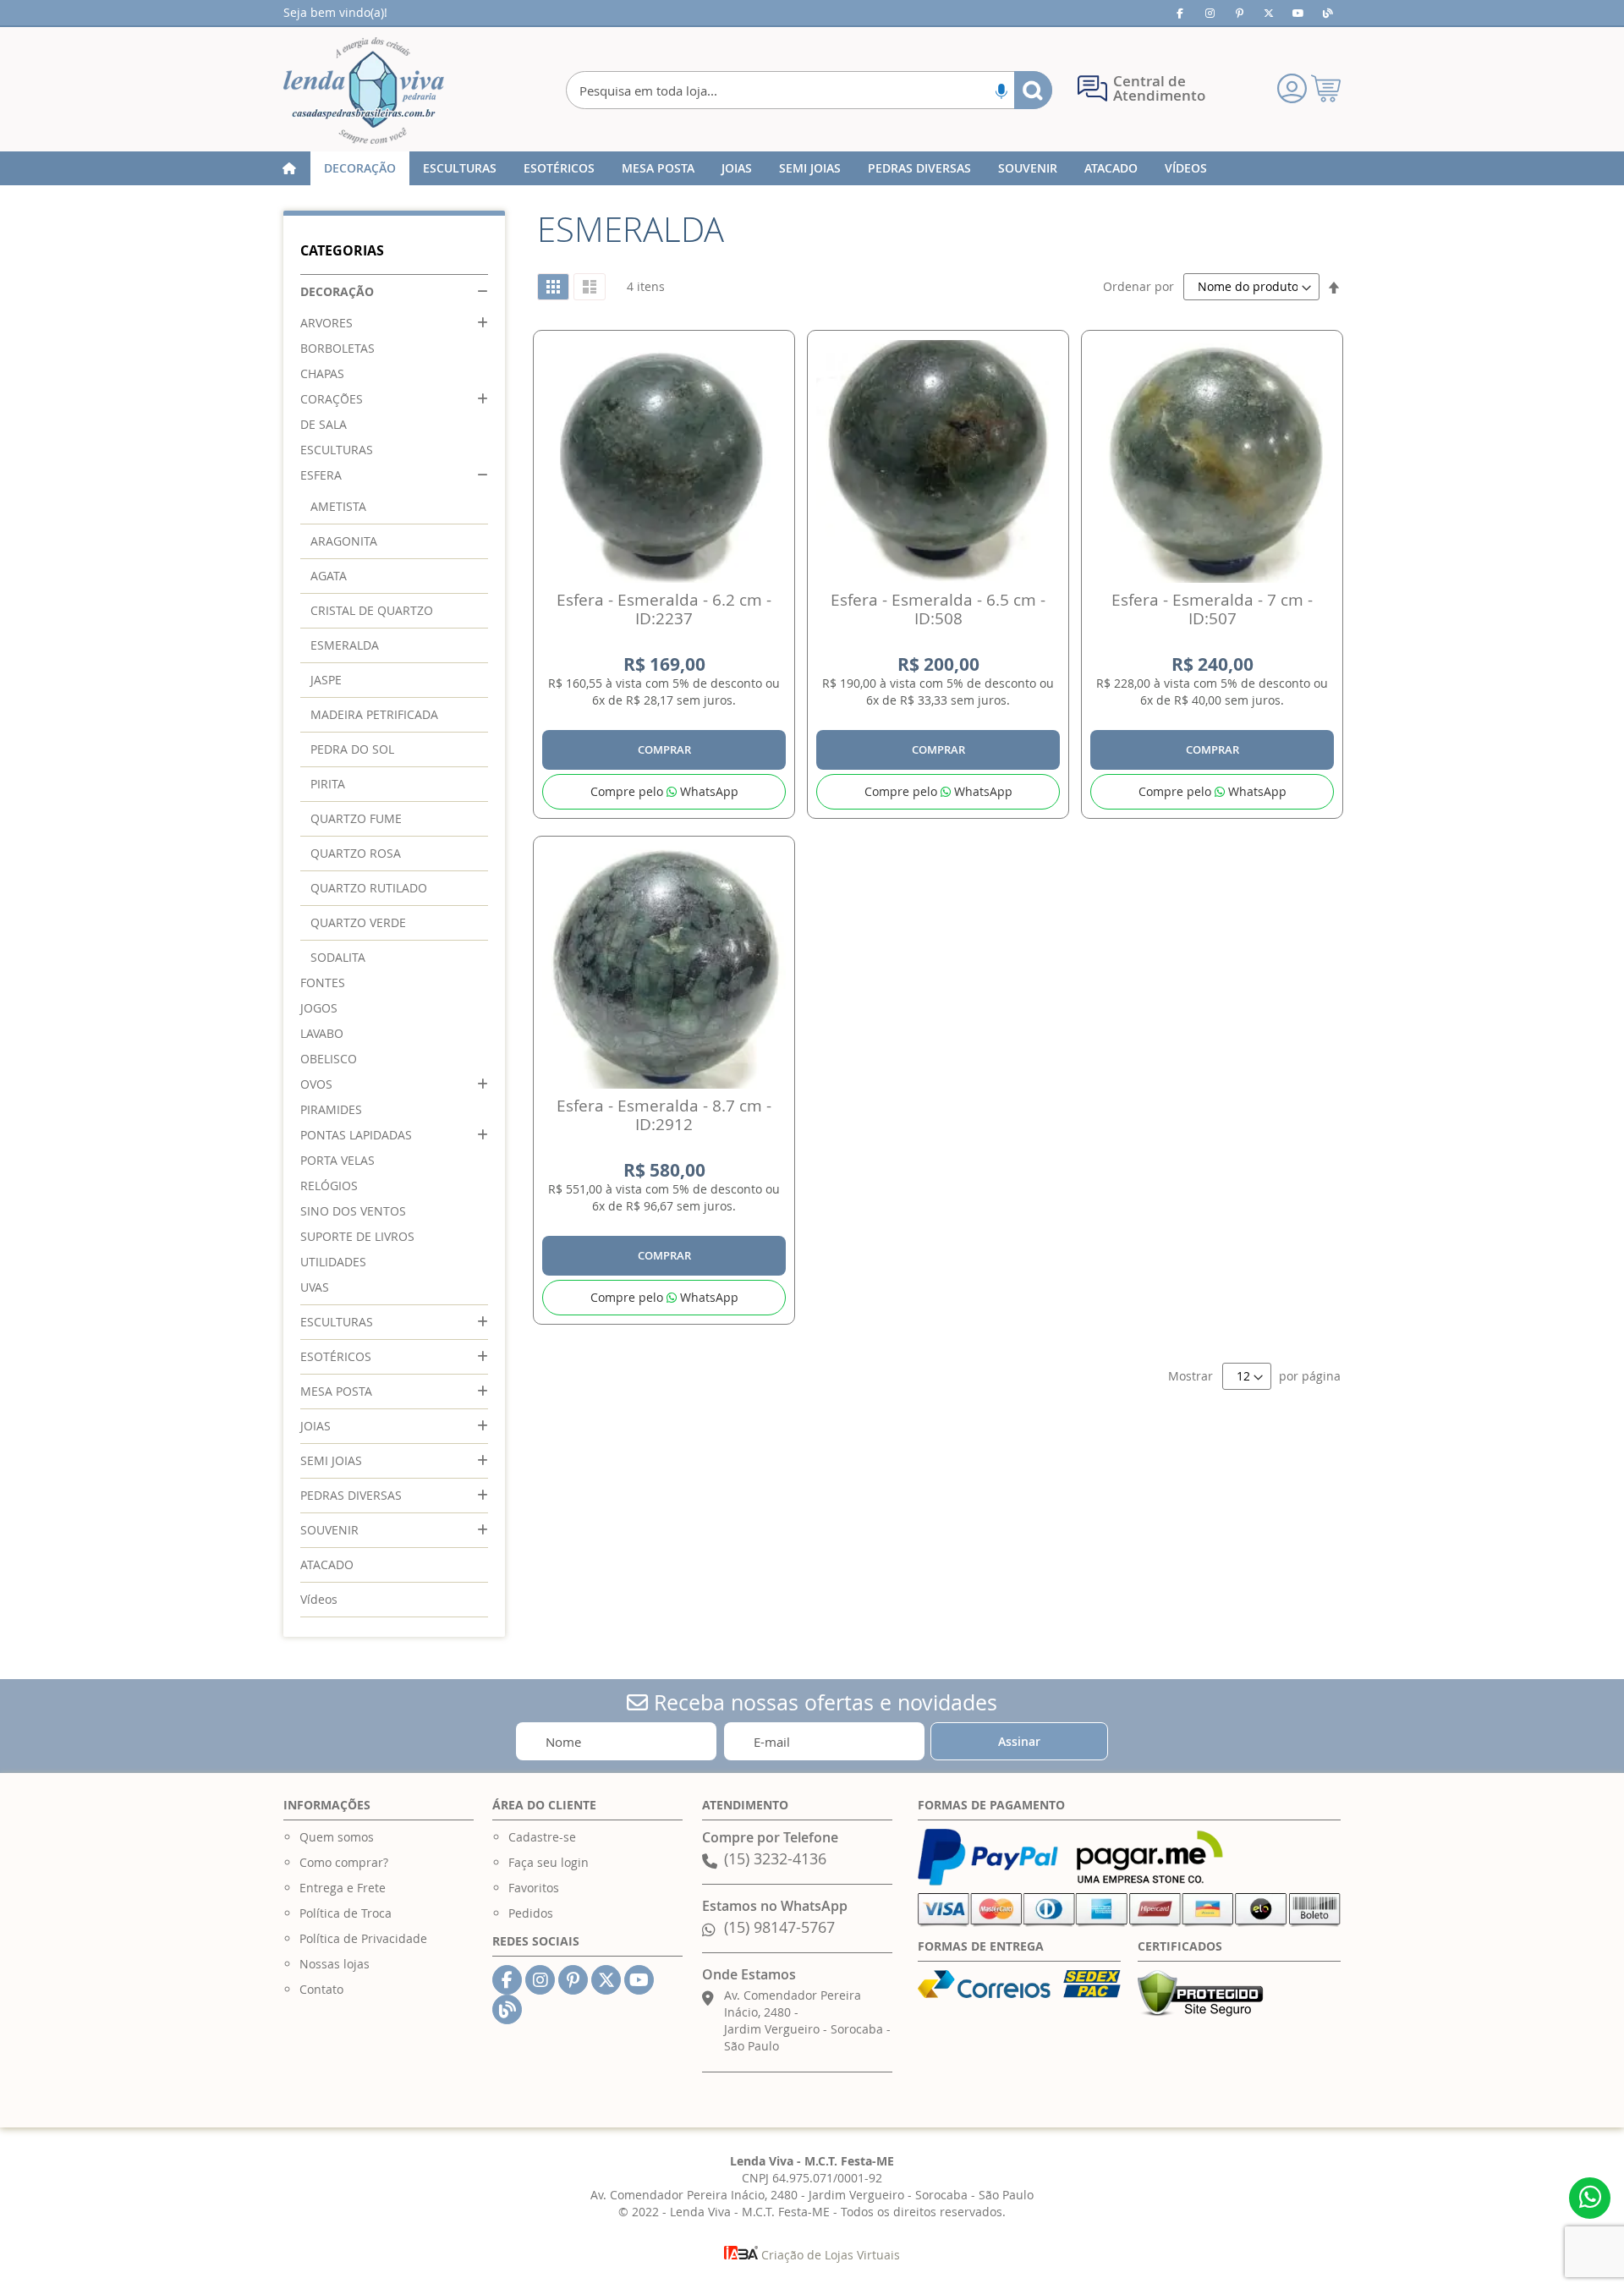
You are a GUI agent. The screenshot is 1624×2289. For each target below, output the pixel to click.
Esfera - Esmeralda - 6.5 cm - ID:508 (938, 609)
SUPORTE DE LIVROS (357, 1236)
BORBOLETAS (337, 348)
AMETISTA (338, 506)
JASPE (326, 680)
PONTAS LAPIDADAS (356, 1135)
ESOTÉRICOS (336, 1356)
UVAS (315, 1287)
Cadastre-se (542, 1837)
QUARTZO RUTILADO (369, 888)
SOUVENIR (329, 1530)
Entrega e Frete (343, 1888)
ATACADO (327, 1564)
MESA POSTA (336, 1391)
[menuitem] (360, 168)
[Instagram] (1210, 13)
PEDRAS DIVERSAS (351, 1495)
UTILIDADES (333, 1262)
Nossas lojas (335, 1964)
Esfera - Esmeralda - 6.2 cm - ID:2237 (664, 609)
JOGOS (319, 1008)
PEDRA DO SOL (352, 749)
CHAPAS (322, 373)
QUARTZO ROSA (356, 853)
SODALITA (338, 957)
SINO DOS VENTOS (353, 1211)
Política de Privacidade (363, 1938)
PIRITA (328, 784)
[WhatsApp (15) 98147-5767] (1590, 2198)
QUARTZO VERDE (358, 922)
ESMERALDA (345, 645)
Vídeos (319, 1599)
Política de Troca (346, 1913)
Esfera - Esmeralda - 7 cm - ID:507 (1212, 609)
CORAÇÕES (332, 399)
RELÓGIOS (329, 1186)
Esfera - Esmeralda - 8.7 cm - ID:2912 (664, 1115)
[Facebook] (1180, 13)
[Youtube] (1298, 13)
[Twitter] (1269, 13)
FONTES (323, 983)
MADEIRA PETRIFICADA (374, 714)
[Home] (289, 168)
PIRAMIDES (331, 1109)
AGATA (329, 576)
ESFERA (321, 475)
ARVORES (326, 323)
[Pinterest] (1239, 13)
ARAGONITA (344, 541)
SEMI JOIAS (331, 1460)
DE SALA (324, 424)
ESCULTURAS (337, 450)
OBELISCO (329, 1059)
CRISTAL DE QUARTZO (372, 610)
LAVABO (322, 1033)
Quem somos (337, 1837)
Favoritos (534, 1888)
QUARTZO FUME (356, 818)
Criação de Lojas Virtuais (829, 2255)
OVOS (316, 1084)
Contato (321, 1989)
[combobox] (809, 90)
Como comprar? (344, 1862)
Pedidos (531, 1913)
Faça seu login (549, 1862)
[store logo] (364, 91)
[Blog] (1328, 13)
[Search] (1033, 90)
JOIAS (315, 1426)
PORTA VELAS (337, 1160)
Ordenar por (1138, 286)
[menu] (812, 168)
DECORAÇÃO (337, 291)
